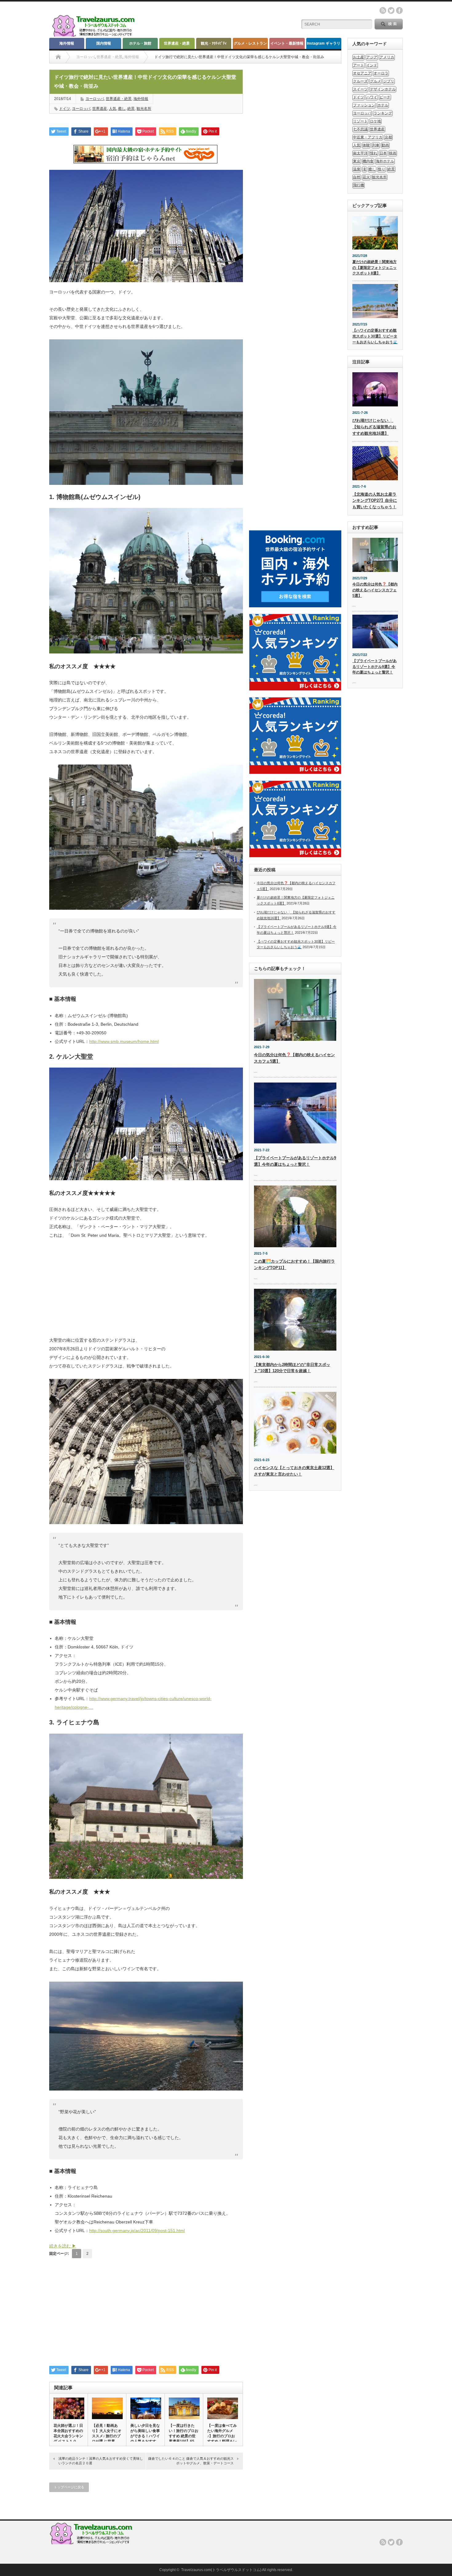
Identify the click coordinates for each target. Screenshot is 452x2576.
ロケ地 (375, 121)
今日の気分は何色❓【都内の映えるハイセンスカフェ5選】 (375, 590)
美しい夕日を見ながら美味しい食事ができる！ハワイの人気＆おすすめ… (145, 2436)
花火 (366, 177)
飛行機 (359, 185)
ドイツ (65, 109)
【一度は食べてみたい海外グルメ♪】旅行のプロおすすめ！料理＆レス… (222, 2436)
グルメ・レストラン (250, 43)
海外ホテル (385, 161)
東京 (357, 161)
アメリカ (387, 57)
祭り (382, 169)
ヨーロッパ (85, 57)
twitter (391, 10)
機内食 (368, 161)
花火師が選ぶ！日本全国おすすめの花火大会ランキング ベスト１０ (68, 2433)
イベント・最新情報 (287, 43)
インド (372, 65)
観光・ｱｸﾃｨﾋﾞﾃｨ (214, 43)
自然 (357, 177)
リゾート (360, 121)
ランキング (383, 113)
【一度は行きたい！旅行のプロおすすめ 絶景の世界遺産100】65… (184, 2433)
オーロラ (381, 73)
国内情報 (104, 43)
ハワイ (372, 97)
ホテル (383, 105)
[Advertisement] (146, 1291)
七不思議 (360, 129)
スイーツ (360, 89)
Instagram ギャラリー (324, 45)
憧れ (374, 153)
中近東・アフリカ (368, 137)
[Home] (58, 57)
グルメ (375, 81)
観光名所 (144, 109)
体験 (366, 145)
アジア (372, 57)
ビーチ (385, 97)
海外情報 (67, 43)
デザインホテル (383, 89)
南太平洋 (360, 153)
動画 (385, 145)
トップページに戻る (69, 2487)
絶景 (131, 109)
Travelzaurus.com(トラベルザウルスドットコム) (221, 2570)
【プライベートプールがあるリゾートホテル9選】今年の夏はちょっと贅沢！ (375, 667)
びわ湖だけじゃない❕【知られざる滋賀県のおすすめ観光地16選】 (374, 427)
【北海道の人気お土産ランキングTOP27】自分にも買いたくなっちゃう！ (375, 501)
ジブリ (389, 81)
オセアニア (362, 73)
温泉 (357, 169)
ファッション (364, 105)
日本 (383, 153)
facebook (399, 10)
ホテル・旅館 (140, 43)
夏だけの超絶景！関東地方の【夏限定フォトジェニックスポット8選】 (375, 268)
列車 (376, 145)
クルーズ (360, 81)
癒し (122, 109)
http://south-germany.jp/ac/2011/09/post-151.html (137, 2231)
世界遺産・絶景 (177, 43)
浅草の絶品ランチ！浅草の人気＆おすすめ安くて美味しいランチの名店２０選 (101, 2461)
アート (359, 65)
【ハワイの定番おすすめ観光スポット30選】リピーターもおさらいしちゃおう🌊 (375, 336)
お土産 (359, 57)
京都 (388, 137)
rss (383, 10)
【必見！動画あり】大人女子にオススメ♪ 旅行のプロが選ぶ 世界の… (107, 2436)
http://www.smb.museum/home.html (124, 1041)
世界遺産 (100, 109)
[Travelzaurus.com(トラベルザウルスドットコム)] (95, 36)
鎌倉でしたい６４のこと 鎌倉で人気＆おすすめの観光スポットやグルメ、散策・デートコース (191, 2461)
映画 (393, 153)
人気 (113, 109)
